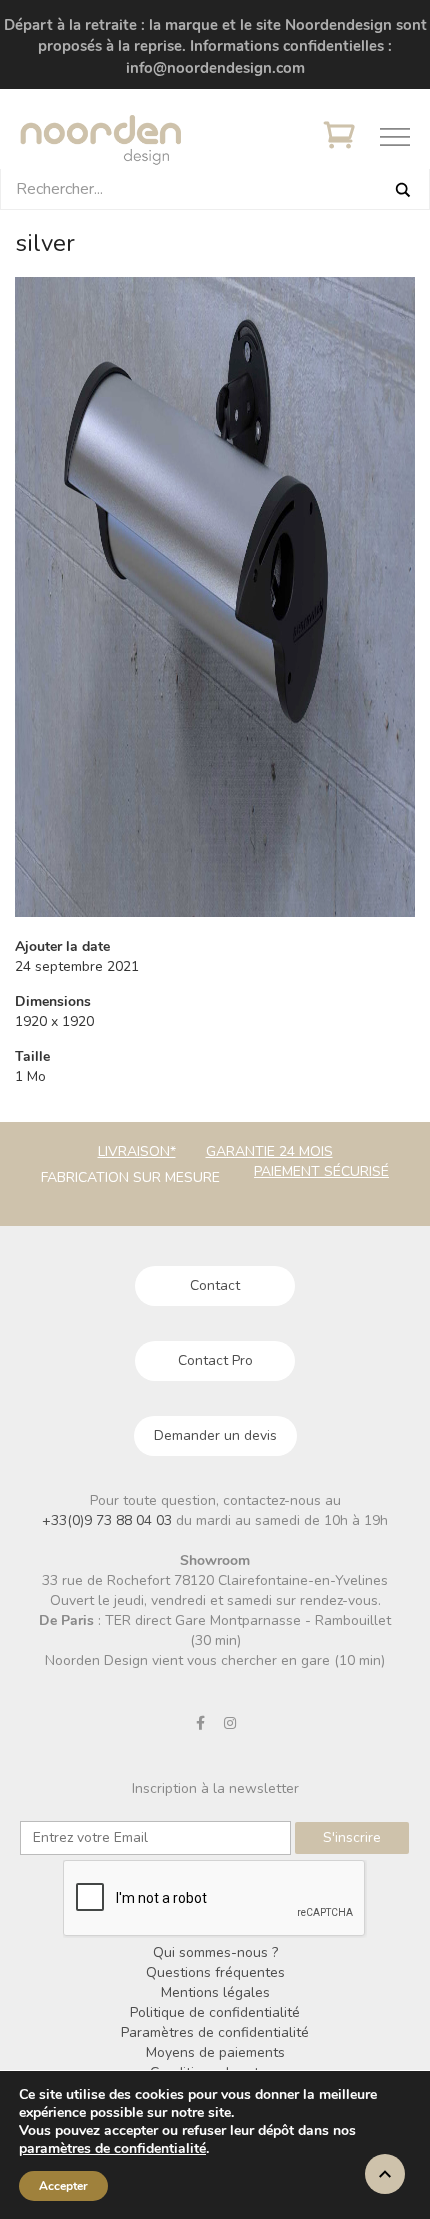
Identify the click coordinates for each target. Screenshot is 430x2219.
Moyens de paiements (215, 2052)
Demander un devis (215, 1435)
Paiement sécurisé (321, 1171)
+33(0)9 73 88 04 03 (109, 1520)
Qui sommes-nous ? (215, 1952)
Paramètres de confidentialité (215, 2032)
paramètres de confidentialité (112, 2149)
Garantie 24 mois (269, 1151)
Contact (215, 1285)
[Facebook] (201, 1723)
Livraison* (137, 1151)
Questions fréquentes (215, 1972)
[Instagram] (230, 1723)
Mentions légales (215, 1992)
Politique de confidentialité (215, 2012)
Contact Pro (215, 1360)
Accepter (63, 2186)
